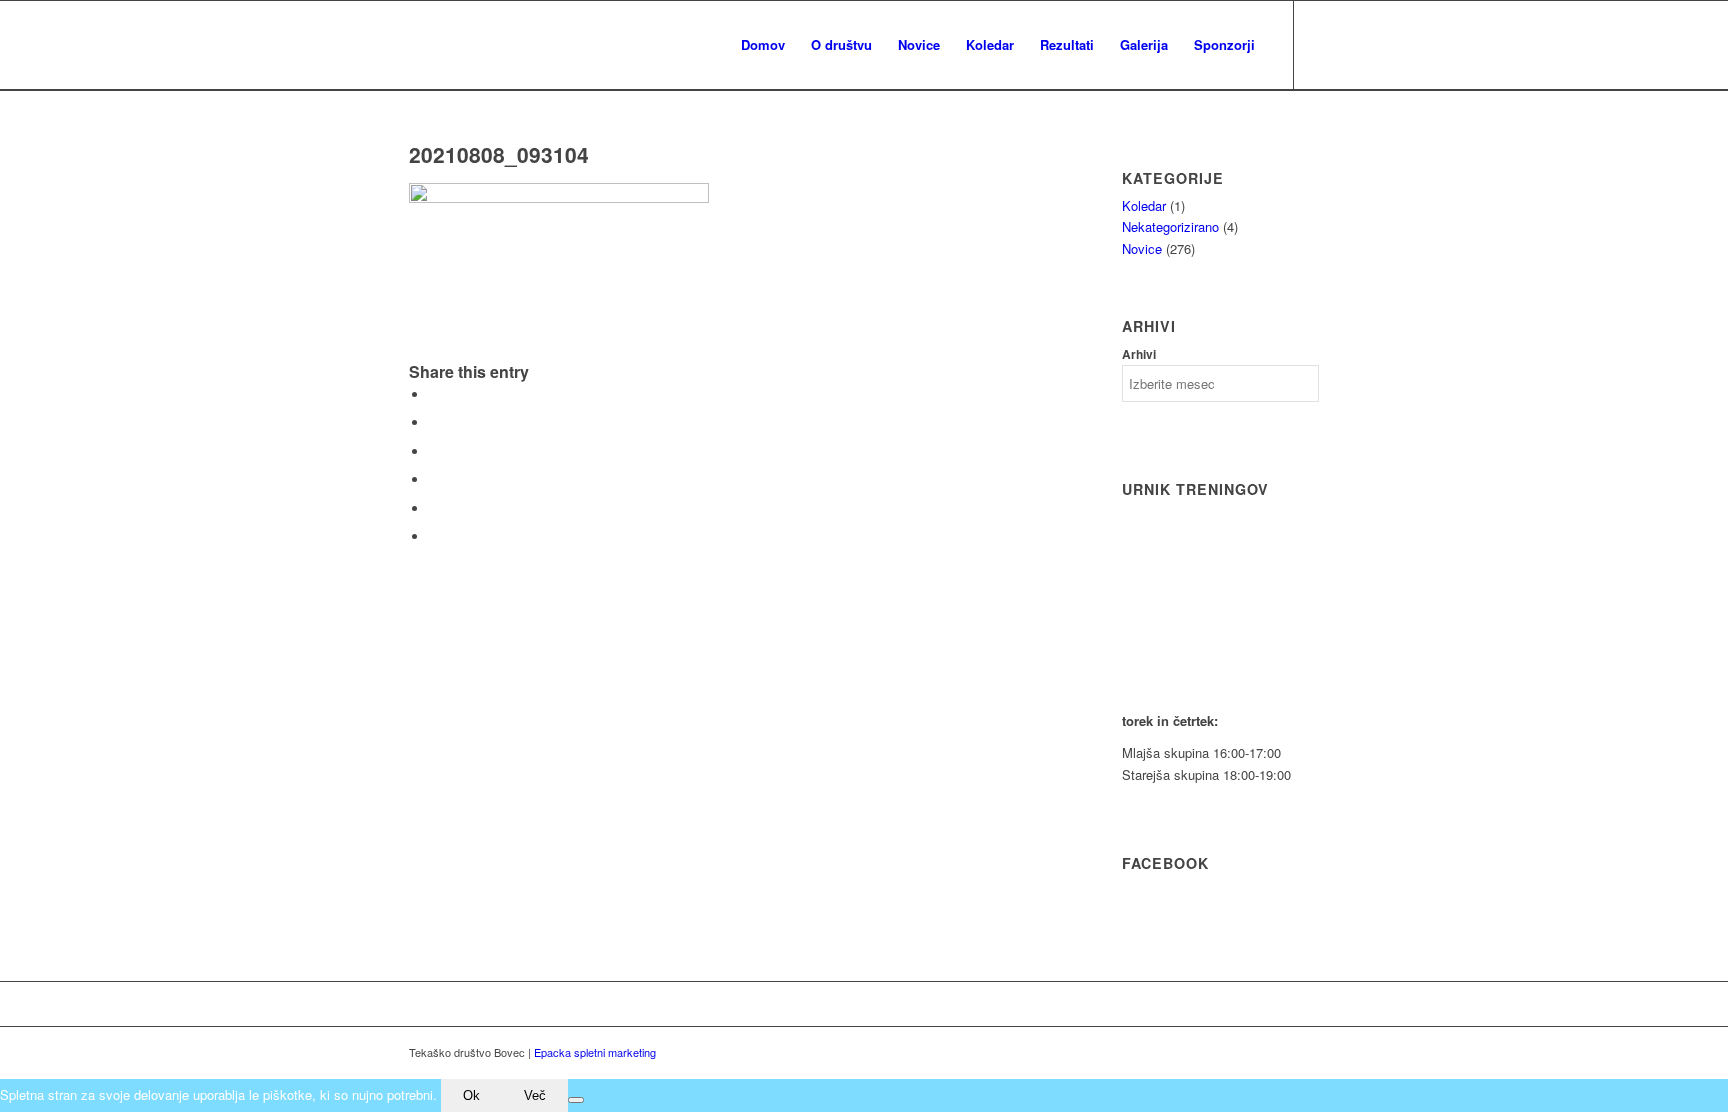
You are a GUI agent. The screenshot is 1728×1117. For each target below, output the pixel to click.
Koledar (1144, 205)
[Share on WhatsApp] (434, 451)
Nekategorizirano (1170, 226)
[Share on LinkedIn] (434, 508)
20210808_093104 (499, 154)
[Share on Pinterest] (434, 479)
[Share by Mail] (434, 536)
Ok (471, 1095)
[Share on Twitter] (434, 422)
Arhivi (1139, 354)
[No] (576, 1100)
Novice (1142, 248)
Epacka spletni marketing (595, 1052)
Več (535, 1095)
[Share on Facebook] (434, 394)
